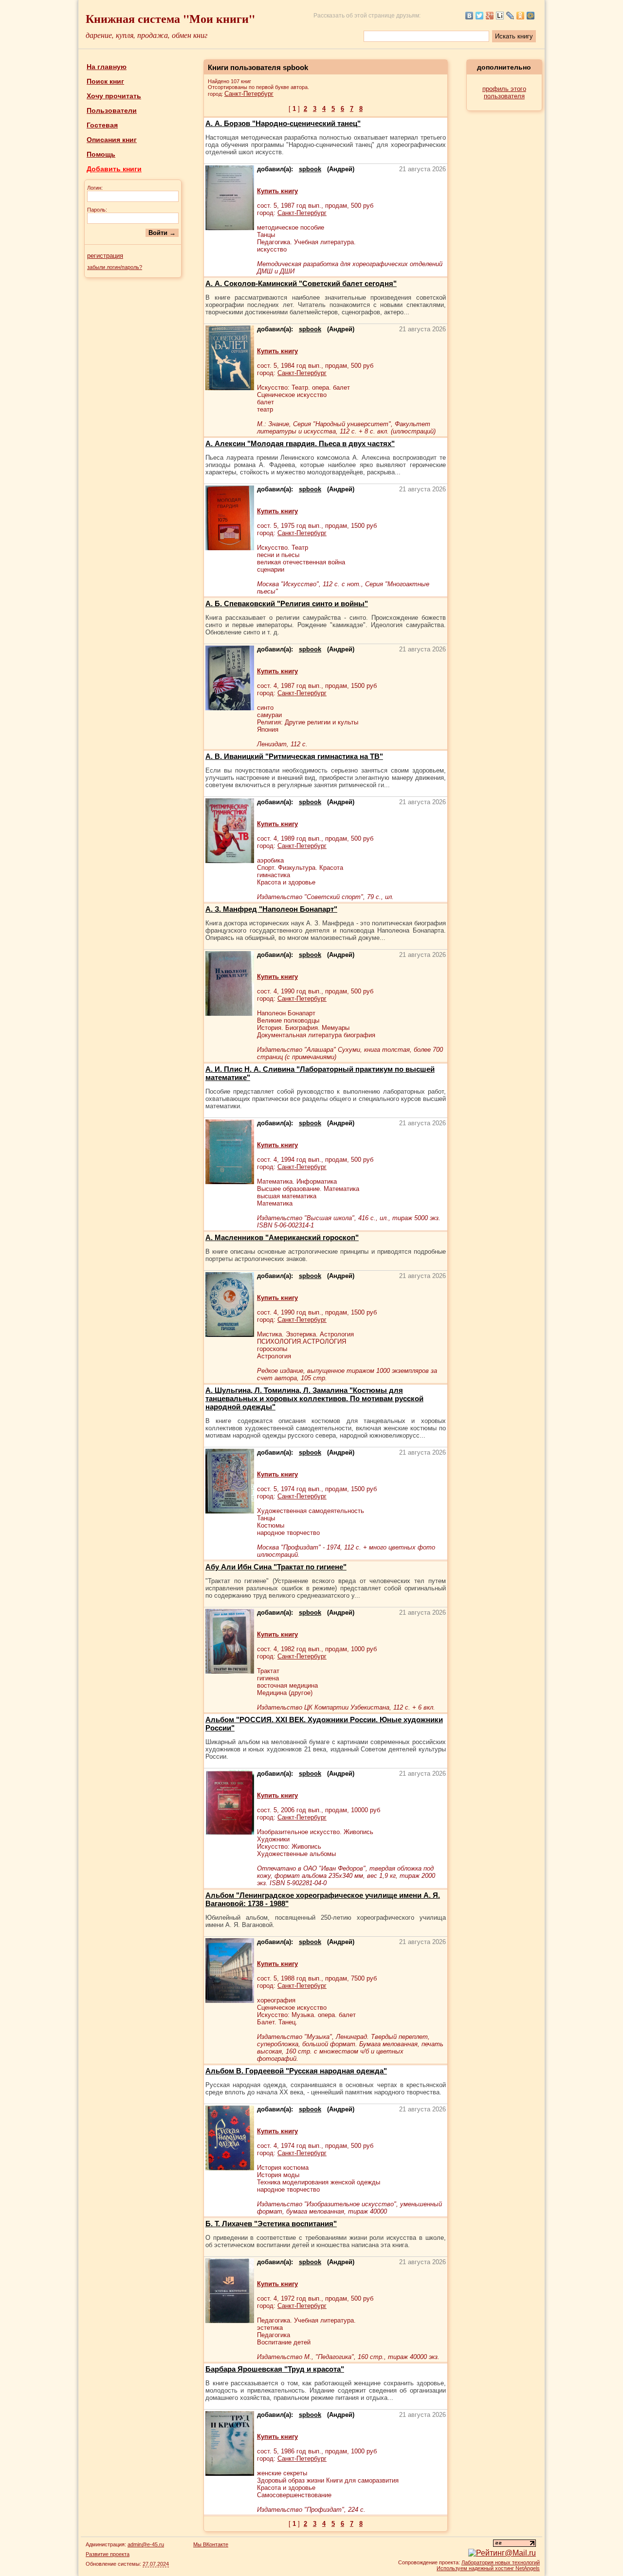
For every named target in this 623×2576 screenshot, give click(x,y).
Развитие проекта (108, 2554)
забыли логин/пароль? (115, 267)
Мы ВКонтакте (211, 2544)
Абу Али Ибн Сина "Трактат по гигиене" (276, 1567)
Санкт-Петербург (249, 94)
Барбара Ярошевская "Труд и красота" (275, 2369)
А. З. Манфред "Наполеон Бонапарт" (271, 909)
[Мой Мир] (531, 16)
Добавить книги (114, 169)
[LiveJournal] (510, 16)
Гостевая (102, 125)
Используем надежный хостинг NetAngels (488, 2568)
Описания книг (112, 140)
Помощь (101, 154)
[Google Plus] (490, 16)
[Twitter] (480, 16)
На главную (107, 67)
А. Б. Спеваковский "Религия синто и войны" (287, 603)
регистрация (105, 256)
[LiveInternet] (500, 16)
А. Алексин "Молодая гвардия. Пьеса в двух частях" (300, 443)
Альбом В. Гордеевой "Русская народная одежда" (296, 2071)
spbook (310, 169)
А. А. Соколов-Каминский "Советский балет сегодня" (301, 283)
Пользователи (112, 110)
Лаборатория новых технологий (501, 2562)
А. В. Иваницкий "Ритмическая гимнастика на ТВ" (294, 756)
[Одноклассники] (521, 16)
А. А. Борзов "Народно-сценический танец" (283, 123)
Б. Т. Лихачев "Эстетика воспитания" (271, 2224)
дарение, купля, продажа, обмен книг (147, 35)
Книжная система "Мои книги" (170, 18)
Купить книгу (277, 191)
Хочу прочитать (114, 96)
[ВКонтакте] (469, 16)
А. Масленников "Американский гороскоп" (282, 1237)
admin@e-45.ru (146, 2544)
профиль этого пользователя (504, 92)
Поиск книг (105, 81)
